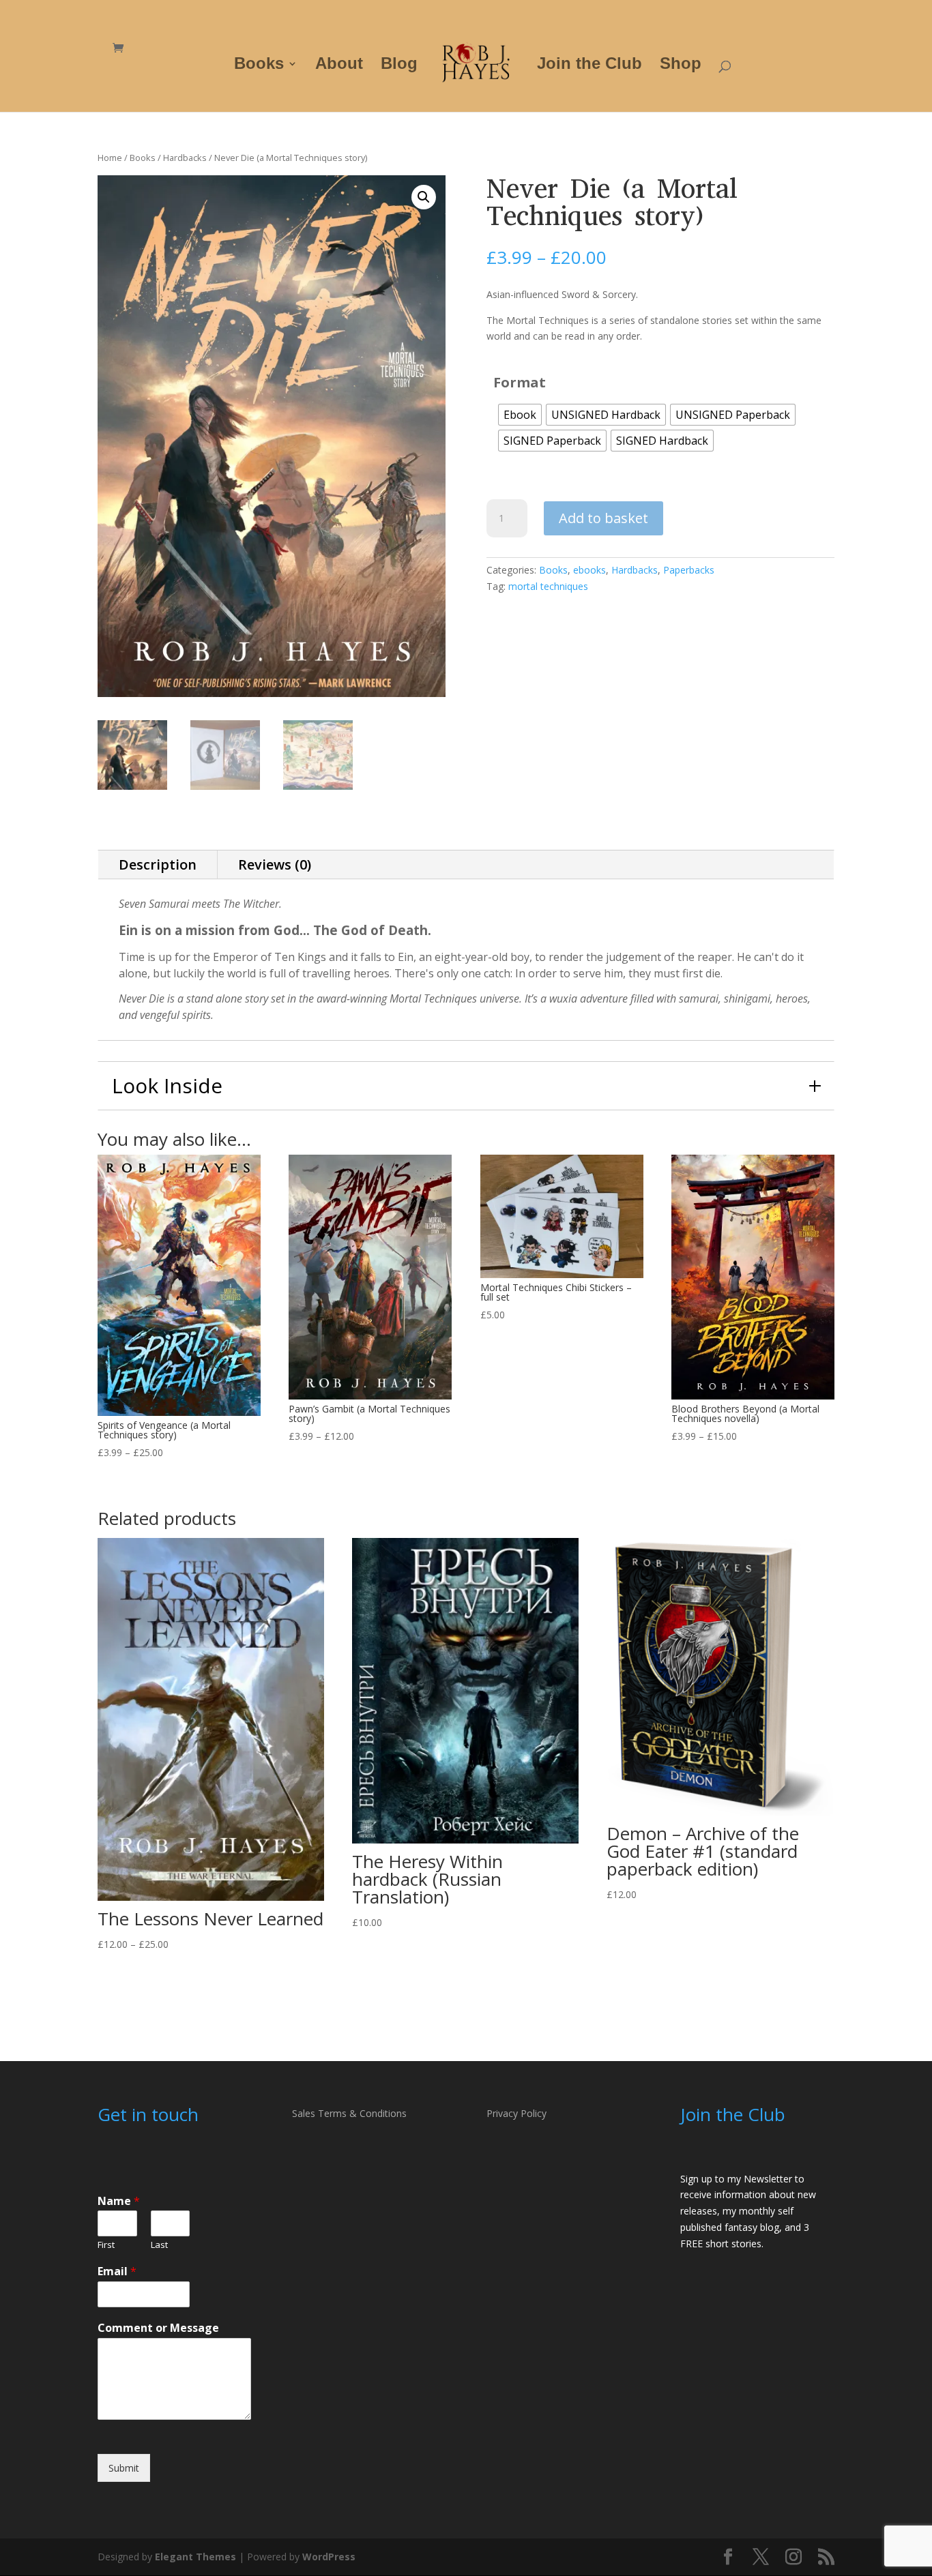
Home (110, 158)
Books (259, 65)
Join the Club (589, 65)
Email (117, 2271)
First (106, 2245)
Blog (399, 65)
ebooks (589, 570)
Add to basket (603, 518)
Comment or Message (158, 2328)
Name (119, 2201)
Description (158, 864)
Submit (124, 2468)
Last (159, 2245)
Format (520, 382)
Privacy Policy (516, 2113)
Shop (681, 65)
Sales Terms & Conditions (349, 2113)
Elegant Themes (195, 2557)
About (339, 65)
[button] (424, 197)
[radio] (520, 415)
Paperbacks (689, 570)
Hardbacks (185, 158)
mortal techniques (548, 586)
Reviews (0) (275, 864)
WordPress (329, 2557)
